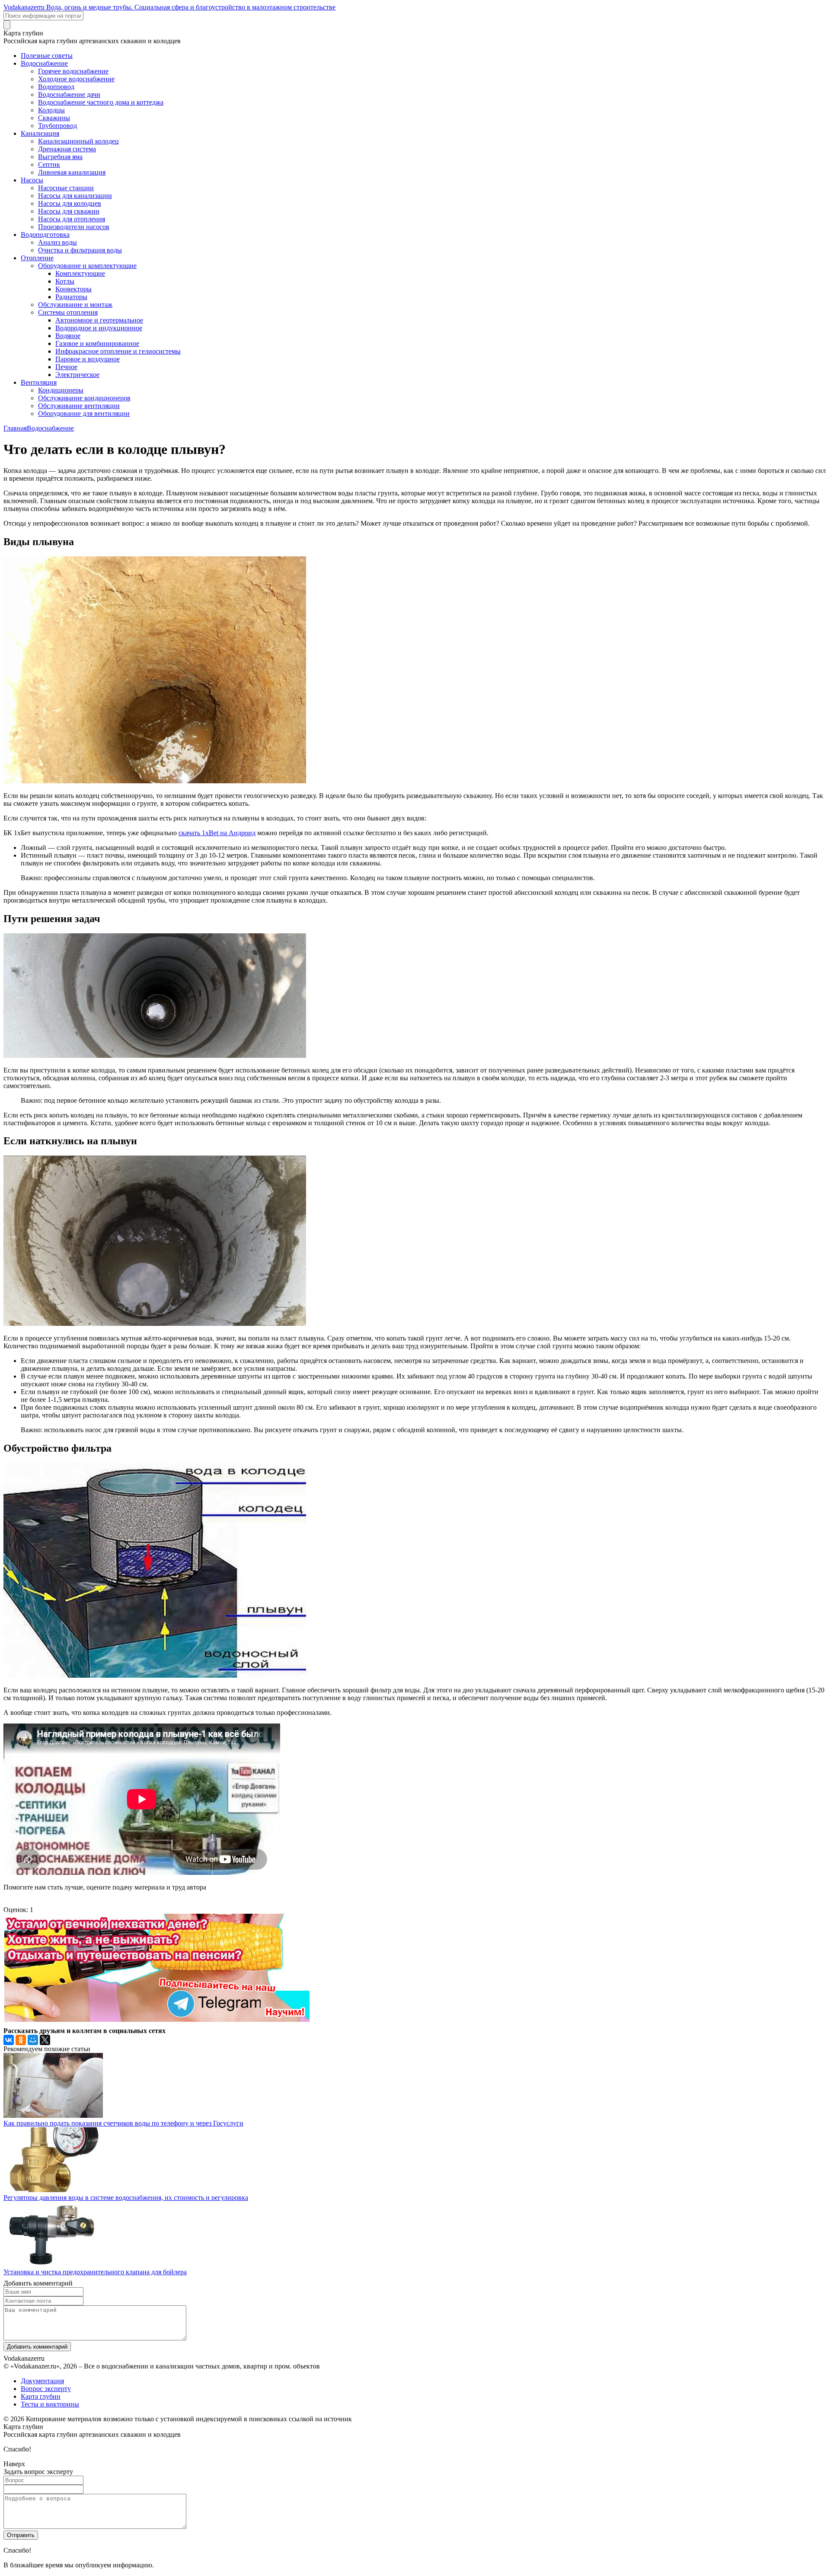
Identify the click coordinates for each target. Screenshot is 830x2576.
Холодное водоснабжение (76, 79)
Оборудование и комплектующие (87, 266)
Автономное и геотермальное (99, 320)
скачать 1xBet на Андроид (217, 833)
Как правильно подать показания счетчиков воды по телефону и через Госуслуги (123, 2123)
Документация (42, 2381)
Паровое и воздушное (88, 359)
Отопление (37, 258)
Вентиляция (39, 382)
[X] (45, 2040)
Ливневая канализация (72, 172)
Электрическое (77, 375)
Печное (66, 367)
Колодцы (51, 110)
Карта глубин (41, 2396)
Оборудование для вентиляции (84, 413)
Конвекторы (73, 289)
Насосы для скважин (69, 211)
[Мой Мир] (33, 2040)
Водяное (68, 336)
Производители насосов (74, 227)
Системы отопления (68, 312)
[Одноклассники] (21, 2040)
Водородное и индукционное (99, 328)
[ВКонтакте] (9, 2040)
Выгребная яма (60, 157)
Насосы (32, 180)
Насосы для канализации (75, 196)
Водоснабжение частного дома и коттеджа (101, 102)
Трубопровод (57, 126)
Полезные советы (47, 56)
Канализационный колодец (78, 141)
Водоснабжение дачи (69, 94)
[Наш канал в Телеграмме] (156, 2019)
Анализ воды (57, 242)
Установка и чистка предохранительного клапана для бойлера (95, 2272)
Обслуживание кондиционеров (84, 398)
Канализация (40, 133)
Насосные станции (66, 188)
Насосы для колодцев (70, 203)
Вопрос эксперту (46, 2389)
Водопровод (56, 87)
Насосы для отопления (72, 219)
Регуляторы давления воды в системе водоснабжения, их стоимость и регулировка (126, 2198)
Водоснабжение (44, 63)
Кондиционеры (61, 390)
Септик (49, 164)
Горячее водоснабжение (73, 71)
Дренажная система (67, 149)
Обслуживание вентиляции (79, 406)
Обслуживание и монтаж (75, 305)
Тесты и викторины (50, 2404)
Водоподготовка (45, 235)
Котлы (65, 281)
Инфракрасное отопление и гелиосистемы (118, 351)
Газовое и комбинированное (97, 343)
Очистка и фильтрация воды (80, 250)
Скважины (54, 118)
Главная (15, 428)
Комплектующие (80, 273)
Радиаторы (71, 297)
